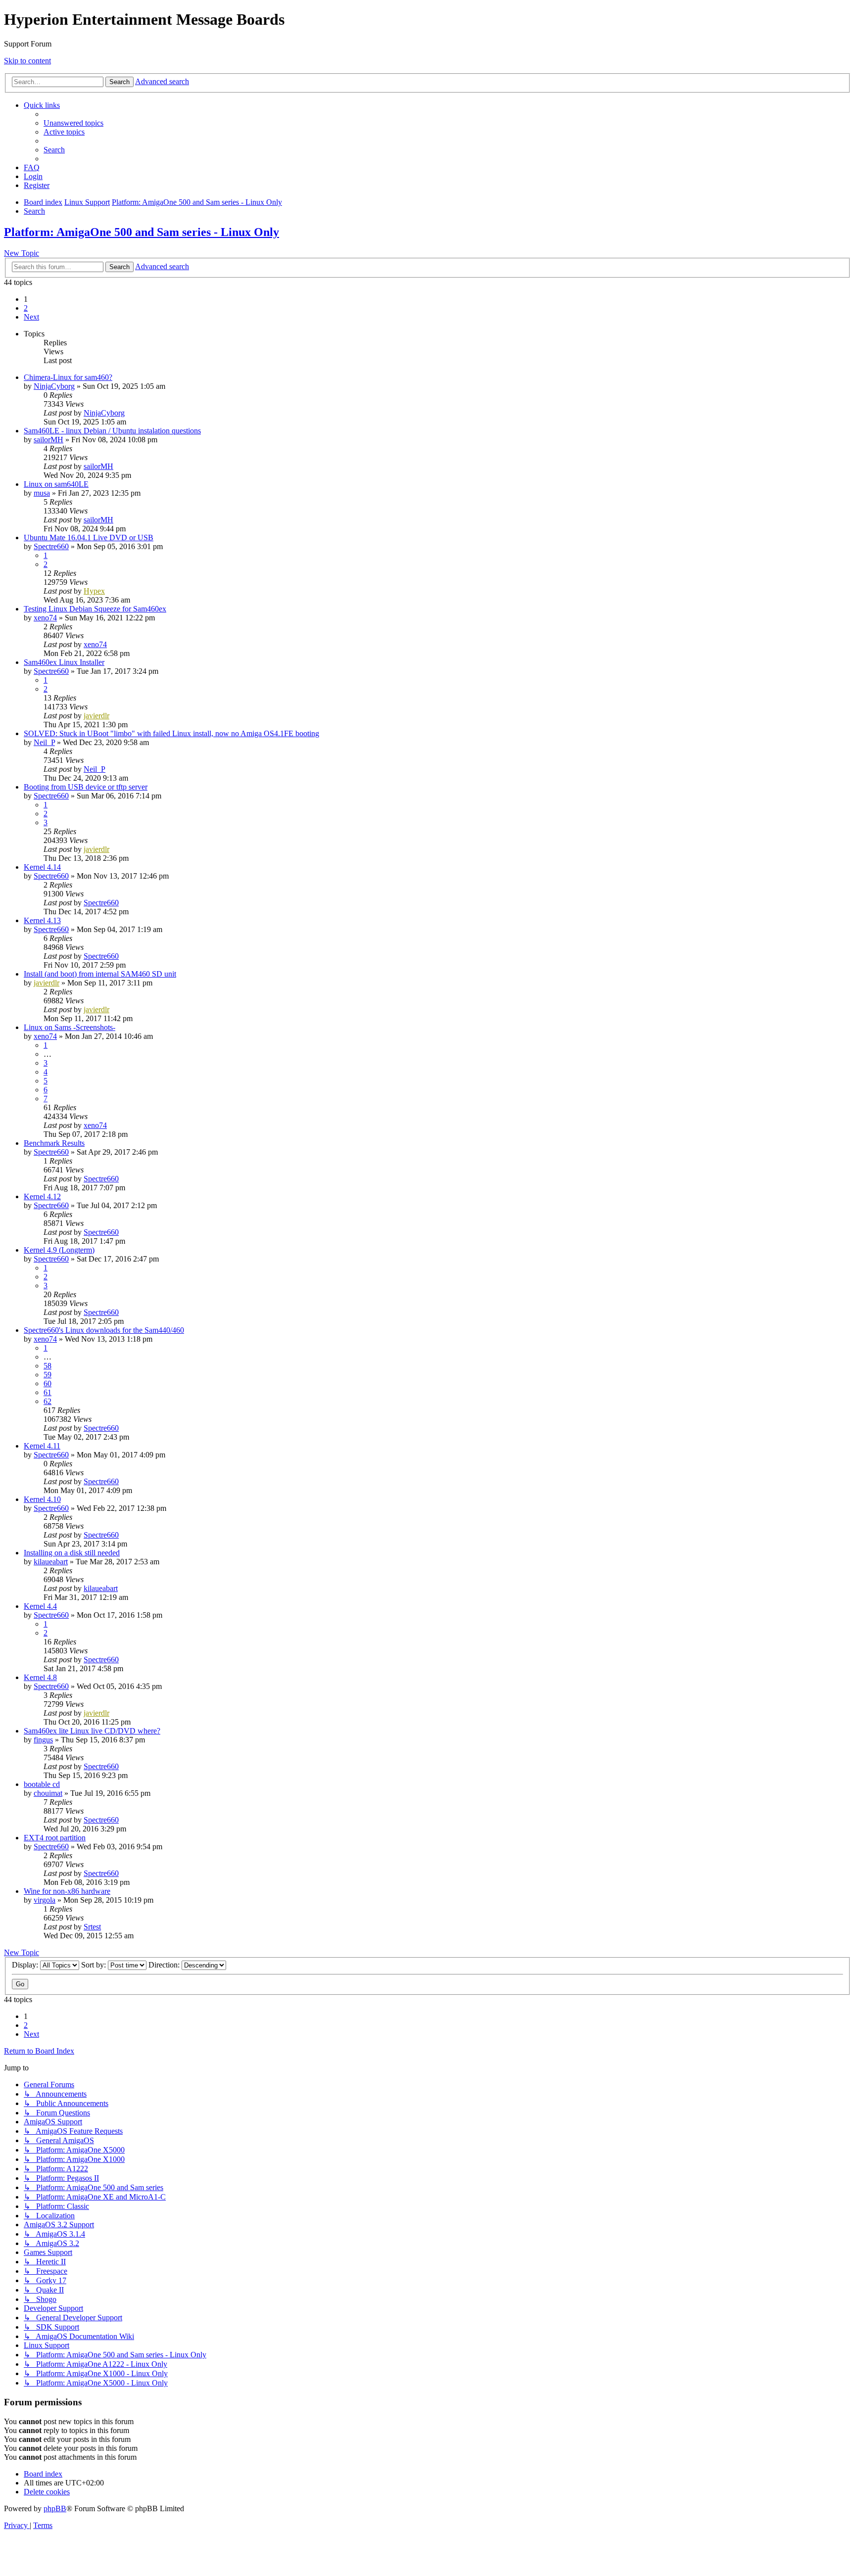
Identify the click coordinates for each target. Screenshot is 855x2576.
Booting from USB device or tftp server (86, 787)
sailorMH (48, 440)
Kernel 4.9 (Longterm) (59, 1250)
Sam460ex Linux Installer (64, 662)
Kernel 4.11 (42, 1446)
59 (47, 1375)
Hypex (94, 591)
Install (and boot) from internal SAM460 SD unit (100, 974)
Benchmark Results (54, 1143)
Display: (26, 1965)
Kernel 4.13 (42, 920)
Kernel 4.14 (42, 867)
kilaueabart (51, 1562)
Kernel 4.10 (42, 1499)
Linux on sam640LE (56, 484)
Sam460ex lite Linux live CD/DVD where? (92, 1731)
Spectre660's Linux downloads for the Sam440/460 (104, 1330)
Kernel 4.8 (40, 1677)
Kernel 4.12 (42, 1196)
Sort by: (95, 1965)
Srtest (92, 1927)
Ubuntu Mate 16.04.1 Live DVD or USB (89, 538)
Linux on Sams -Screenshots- (70, 1027)
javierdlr (96, 716)
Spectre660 (51, 546)
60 (47, 1383)
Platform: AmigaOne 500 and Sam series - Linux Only (142, 232)
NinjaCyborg (54, 386)
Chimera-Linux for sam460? (68, 377)
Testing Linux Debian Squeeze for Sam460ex (95, 609)
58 (47, 1366)
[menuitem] (73, 123)
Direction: (165, 1965)
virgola (45, 1900)
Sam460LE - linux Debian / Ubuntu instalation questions (112, 431)
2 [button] (26, 308)
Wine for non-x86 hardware (67, 1891)
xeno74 (45, 618)
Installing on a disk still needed (72, 1553)
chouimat (48, 1793)
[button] (31, 317)
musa (42, 493)
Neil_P (44, 742)
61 (47, 1392)
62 (47, 1401)
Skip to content (27, 61)
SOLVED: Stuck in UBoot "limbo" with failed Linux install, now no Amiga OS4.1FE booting (171, 733)
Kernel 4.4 (40, 1606)
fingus (43, 1740)
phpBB (55, 2508)
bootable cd (42, 1784)
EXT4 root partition (55, 1838)
